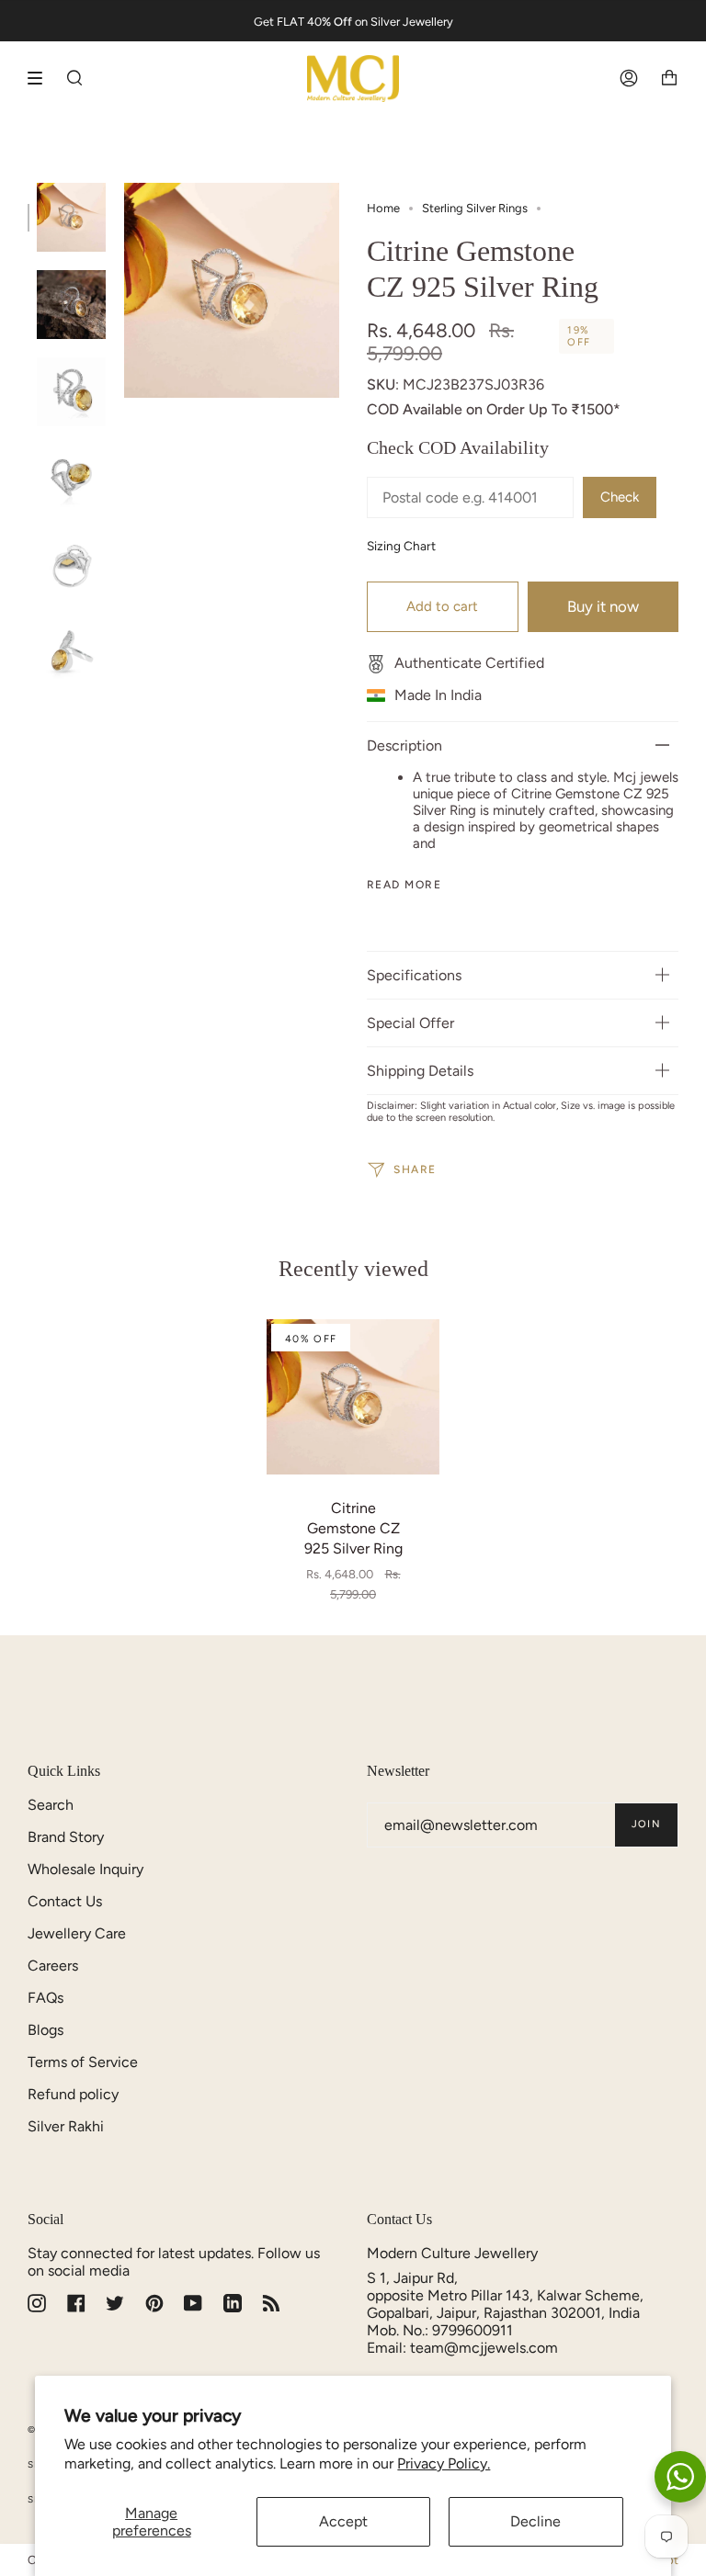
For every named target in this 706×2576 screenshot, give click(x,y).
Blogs (46, 2030)
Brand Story (66, 1837)
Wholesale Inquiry (85, 1869)
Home (383, 208)
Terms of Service (83, 2062)
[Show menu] (41, 78)
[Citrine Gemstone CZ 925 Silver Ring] (353, 1397)
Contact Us (65, 1901)
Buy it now (603, 606)
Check (620, 497)
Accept (343, 2521)
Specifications (414, 975)
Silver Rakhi (66, 2126)
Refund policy (73, 2094)
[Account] (629, 79)
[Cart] (669, 79)
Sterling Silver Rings (475, 208)
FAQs (46, 1998)
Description (404, 746)
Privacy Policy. (444, 2463)
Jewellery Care (77, 1933)
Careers (53, 1966)
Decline (535, 2521)
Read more (404, 885)
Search (51, 1805)
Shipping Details (420, 1071)
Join (646, 1824)
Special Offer (410, 1023)
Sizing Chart (401, 546)
